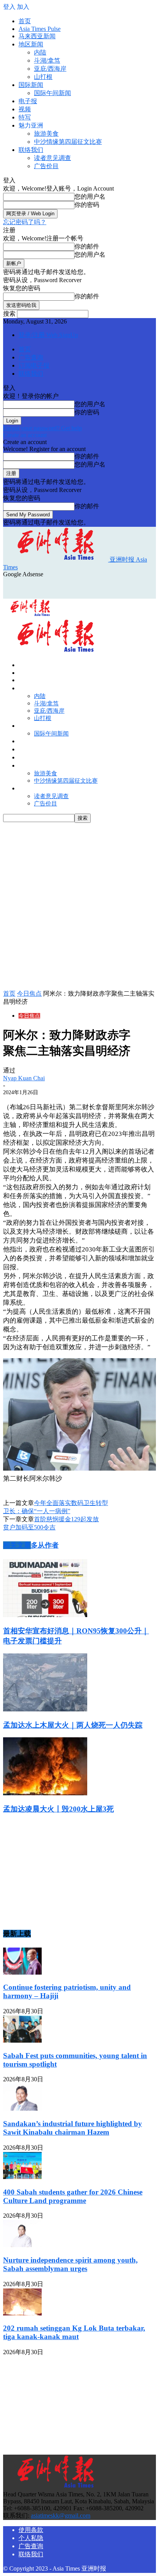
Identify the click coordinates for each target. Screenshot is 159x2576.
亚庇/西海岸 (50, 69)
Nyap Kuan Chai (24, 1078)
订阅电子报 (34, 365)
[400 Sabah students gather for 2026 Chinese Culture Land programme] (22, 2177)
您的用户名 (90, 197)
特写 (25, 117)
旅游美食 (46, 134)
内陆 (40, 52)
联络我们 (31, 150)
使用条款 (31, 2530)
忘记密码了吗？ (25, 222)
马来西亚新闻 (37, 36)
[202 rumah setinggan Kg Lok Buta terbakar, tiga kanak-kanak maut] (22, 2313)
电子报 (28, 101)
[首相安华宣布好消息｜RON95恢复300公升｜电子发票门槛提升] (45, 1615)
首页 (25, 21)
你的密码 (87, 205)
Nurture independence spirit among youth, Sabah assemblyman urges (70, 2264)
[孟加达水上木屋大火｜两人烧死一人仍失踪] (45, 1709)
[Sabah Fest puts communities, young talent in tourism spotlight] (22, 2041)
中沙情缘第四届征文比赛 (68, 142)
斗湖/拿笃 (47, 60)
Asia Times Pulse (40, 29)
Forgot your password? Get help (42, 428)
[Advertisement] (65, 587)
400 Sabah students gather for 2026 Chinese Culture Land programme (73, 2196)
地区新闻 (31, 44)
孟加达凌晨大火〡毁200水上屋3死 (58, 1809)
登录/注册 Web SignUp (48, 335)
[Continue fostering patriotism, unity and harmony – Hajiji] (22, 1972)
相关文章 (17, 1545)
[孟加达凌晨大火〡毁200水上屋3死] (45, 1793)
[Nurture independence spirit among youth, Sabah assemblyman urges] (22, 2245)
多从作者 (45, 1545)
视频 (25, 109)
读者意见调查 (52, 158)
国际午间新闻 (52, 93)
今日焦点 (29, 993)
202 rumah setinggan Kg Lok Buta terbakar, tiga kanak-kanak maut (74, 2332)
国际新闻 (31, 85)
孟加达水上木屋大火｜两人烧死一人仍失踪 (73, 1725)
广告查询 (31, 357)
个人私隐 (31, 2538)
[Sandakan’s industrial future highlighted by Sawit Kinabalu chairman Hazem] (22, 2109)
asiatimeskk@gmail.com (61, 2516)
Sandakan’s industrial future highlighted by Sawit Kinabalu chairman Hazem (73, 2128)
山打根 (43, 77)
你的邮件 (87, 246)
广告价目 (46, 166)
